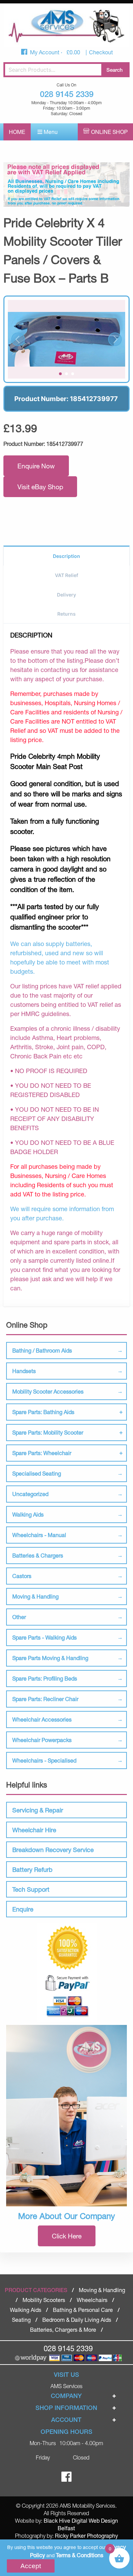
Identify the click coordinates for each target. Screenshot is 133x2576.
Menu (50, 132)
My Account (45, 52)
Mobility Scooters (44, 2300)
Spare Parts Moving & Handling (50, 1658)
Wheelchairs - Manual (39, 1535)
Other (19, 1617)
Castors (22, 1576)
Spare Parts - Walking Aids (45, 1637)
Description (66, 556)
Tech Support (31, 1889)
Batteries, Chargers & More (63, 2330)
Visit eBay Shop (40, 487)
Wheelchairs (92, 2300)
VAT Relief (66, 575)
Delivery (66, 595)
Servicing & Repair (38, 1810)
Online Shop (109, 132)
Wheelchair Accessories (42, 1719)
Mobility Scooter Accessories (48, 1391)
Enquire (23, 1909)
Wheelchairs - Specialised (44, 1760)
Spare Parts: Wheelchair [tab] (42, 1453)
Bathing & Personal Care (83, 2310)
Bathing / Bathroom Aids (42, 1350)
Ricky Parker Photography (86, 2536)
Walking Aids (28, 1514)
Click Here (67, 2236)
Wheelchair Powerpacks (42, 1740)
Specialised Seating (37, 1473)
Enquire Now (36, 466)
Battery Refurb (32, 1869)
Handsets (24, 1371)
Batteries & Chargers (38, 1555)
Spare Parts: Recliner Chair (45, 1699)
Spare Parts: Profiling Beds (45, 1678)
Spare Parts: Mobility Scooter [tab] (48, 1432)
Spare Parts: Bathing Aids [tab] (43, 1412)
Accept (31, 2566)
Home (17, 132)
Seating (21, 2320)
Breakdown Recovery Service (53, 1850)
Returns (66, 614)
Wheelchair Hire (34, 1830)
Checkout (101, 52)
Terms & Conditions (80, 2555)
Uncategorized (30, 1494)
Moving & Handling (35, 1596)
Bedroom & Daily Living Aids (77, 2320)
